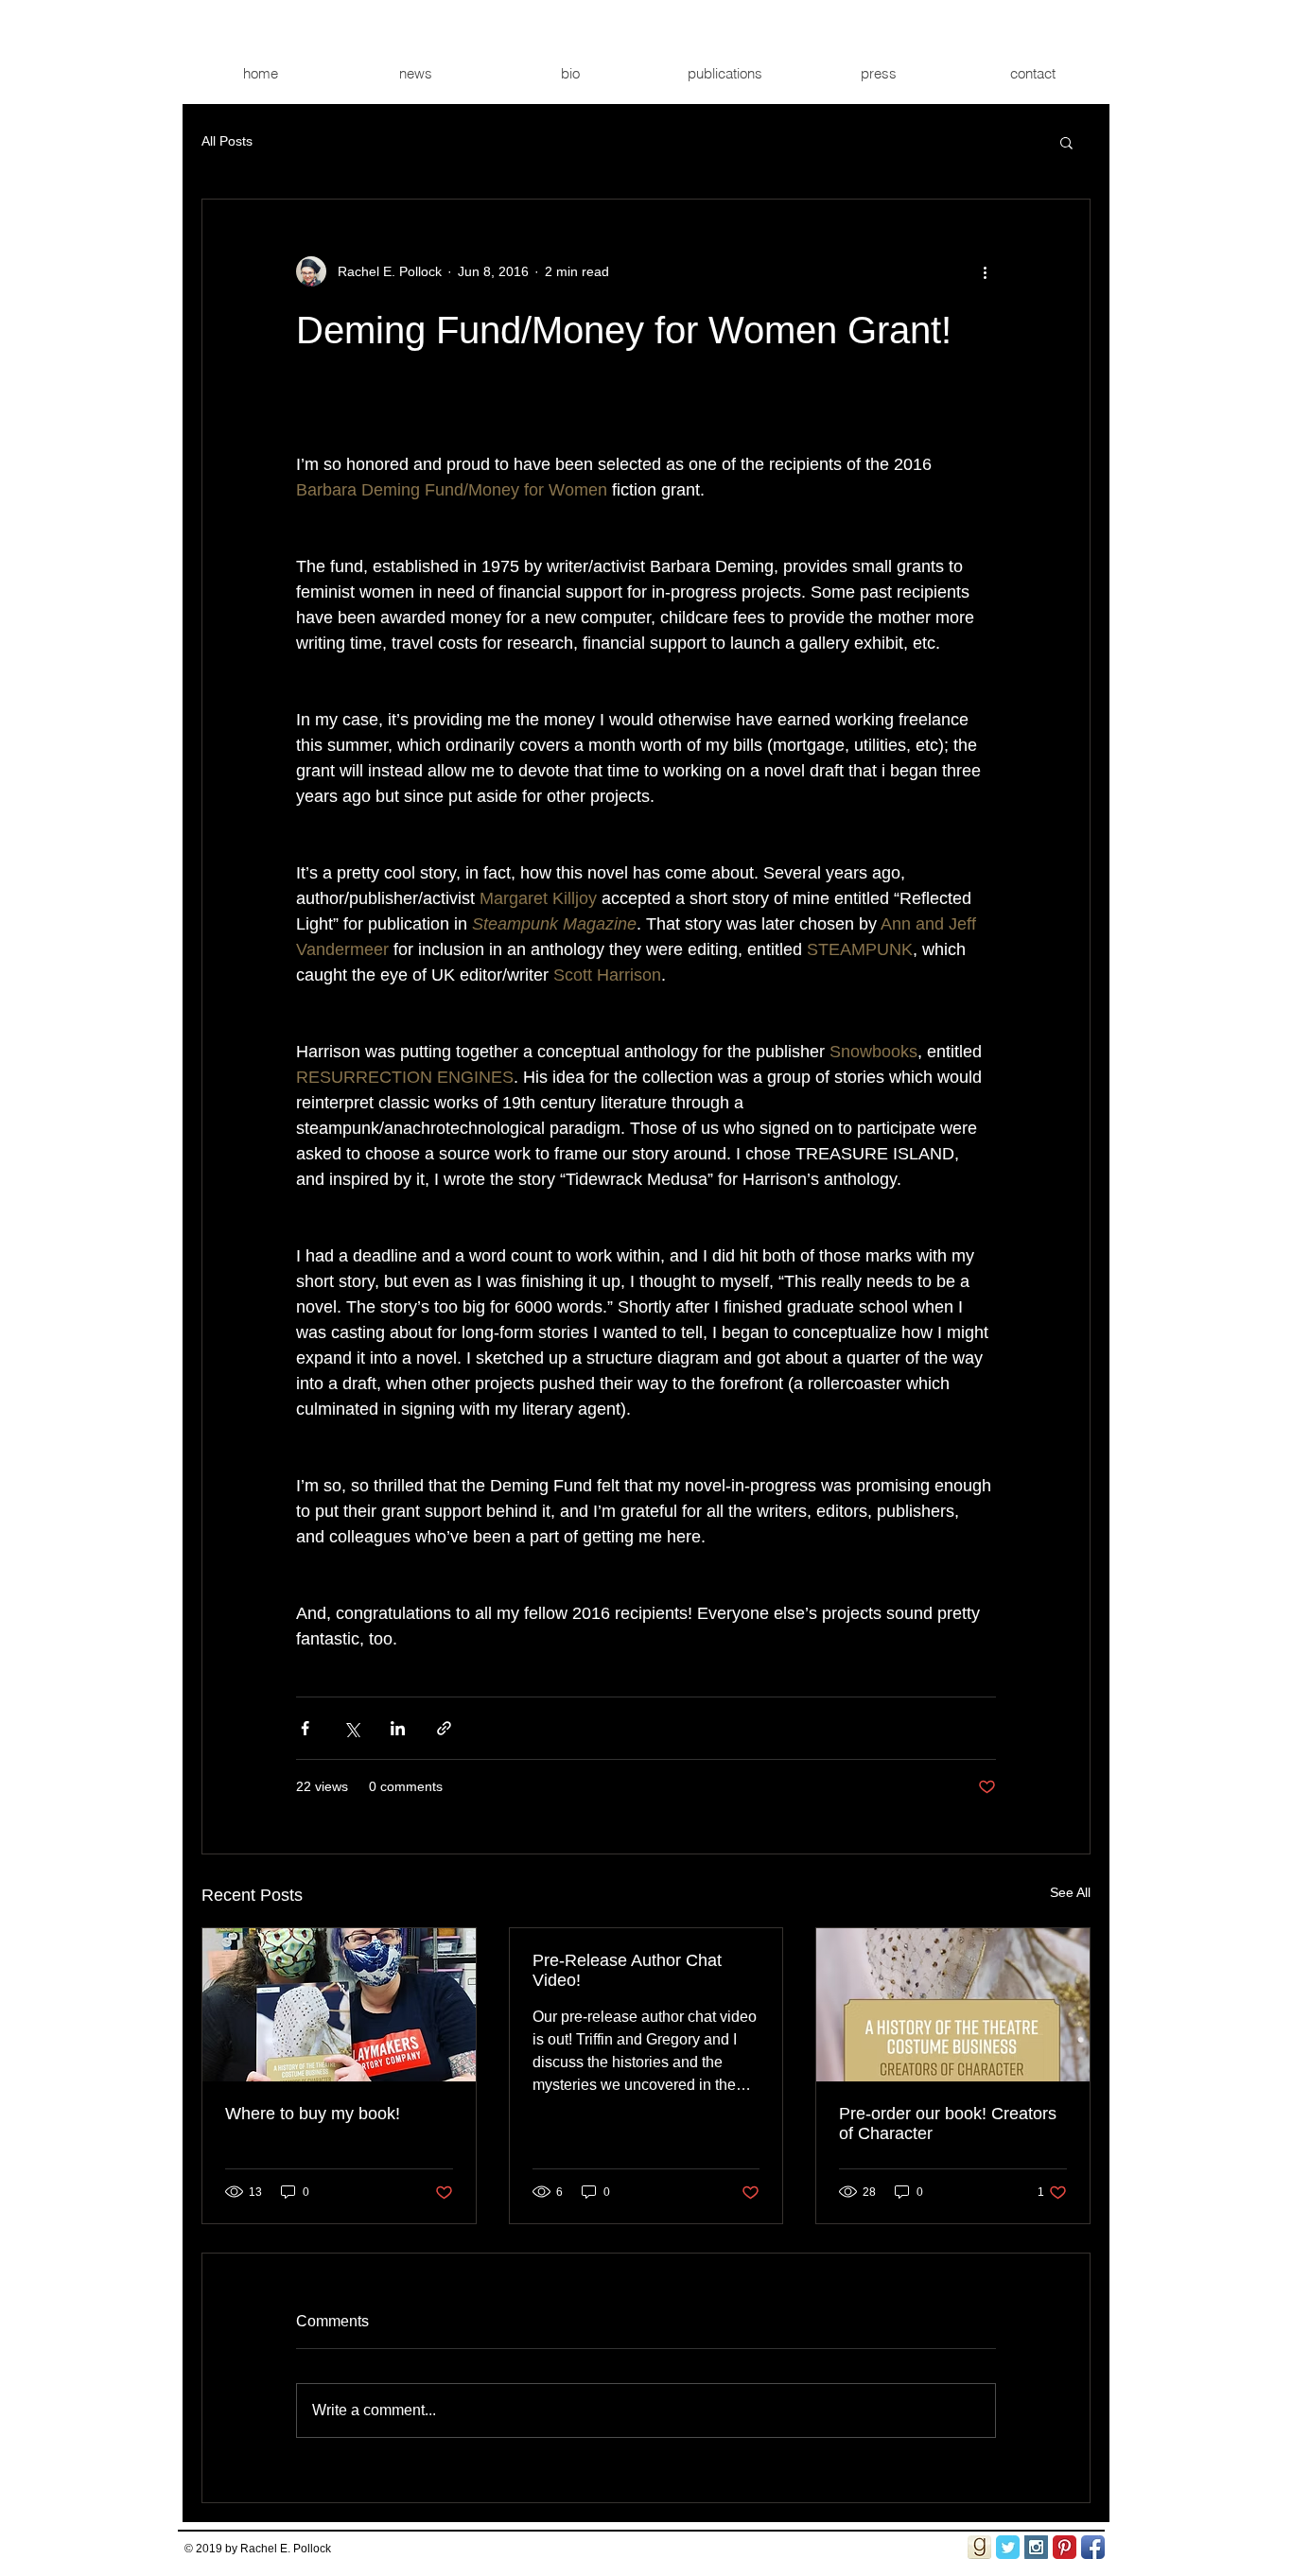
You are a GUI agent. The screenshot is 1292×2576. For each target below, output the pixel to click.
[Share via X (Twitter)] (351, 1728)
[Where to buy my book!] (339, 2005)
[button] (1066, 142)
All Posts (227, 141)
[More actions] (985, 271)
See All (1070, 1892)
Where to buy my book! (313, 2114)
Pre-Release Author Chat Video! (627, 1970)
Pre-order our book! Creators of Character (948, 2123)
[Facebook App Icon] (1093, 2547)
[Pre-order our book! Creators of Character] (953, 2005)
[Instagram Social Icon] (1036, 2547)
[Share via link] (444, 1728)
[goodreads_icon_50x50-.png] (979, 2547)
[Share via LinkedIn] (398, 1728)
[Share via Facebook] (305, 1728)
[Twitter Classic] (1008, 2547)
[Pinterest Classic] (1065, 2547)
